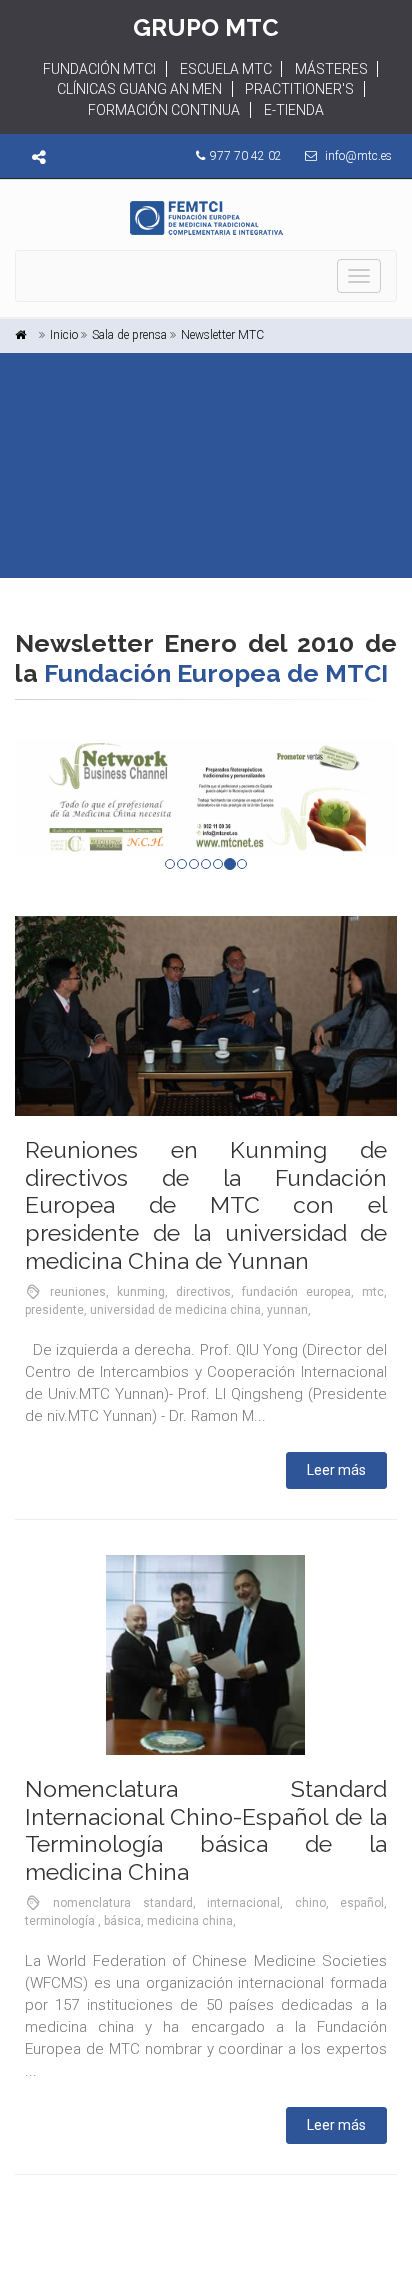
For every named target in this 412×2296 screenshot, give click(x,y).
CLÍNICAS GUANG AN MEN (139, 89)
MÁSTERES (331, 69)
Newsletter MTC (222, 335)
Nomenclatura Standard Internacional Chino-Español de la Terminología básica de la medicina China (206, 1830)
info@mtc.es (358, 156)
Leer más (336, 1470)
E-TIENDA (294, 110)
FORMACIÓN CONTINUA (164, 110)
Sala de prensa (129, 335)
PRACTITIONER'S (299, 89)
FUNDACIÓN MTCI (99, 69)
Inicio (64, 335)
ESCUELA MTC (226, 69)
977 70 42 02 (246, 156)
